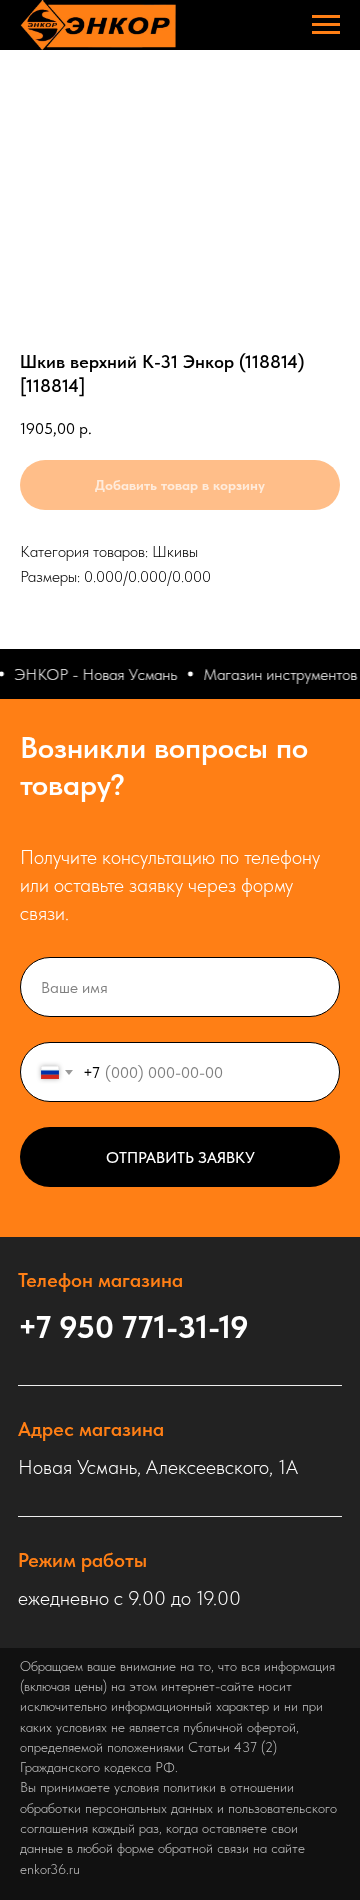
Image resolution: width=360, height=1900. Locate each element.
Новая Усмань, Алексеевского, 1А (158, 1467)
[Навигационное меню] (326, 25)
